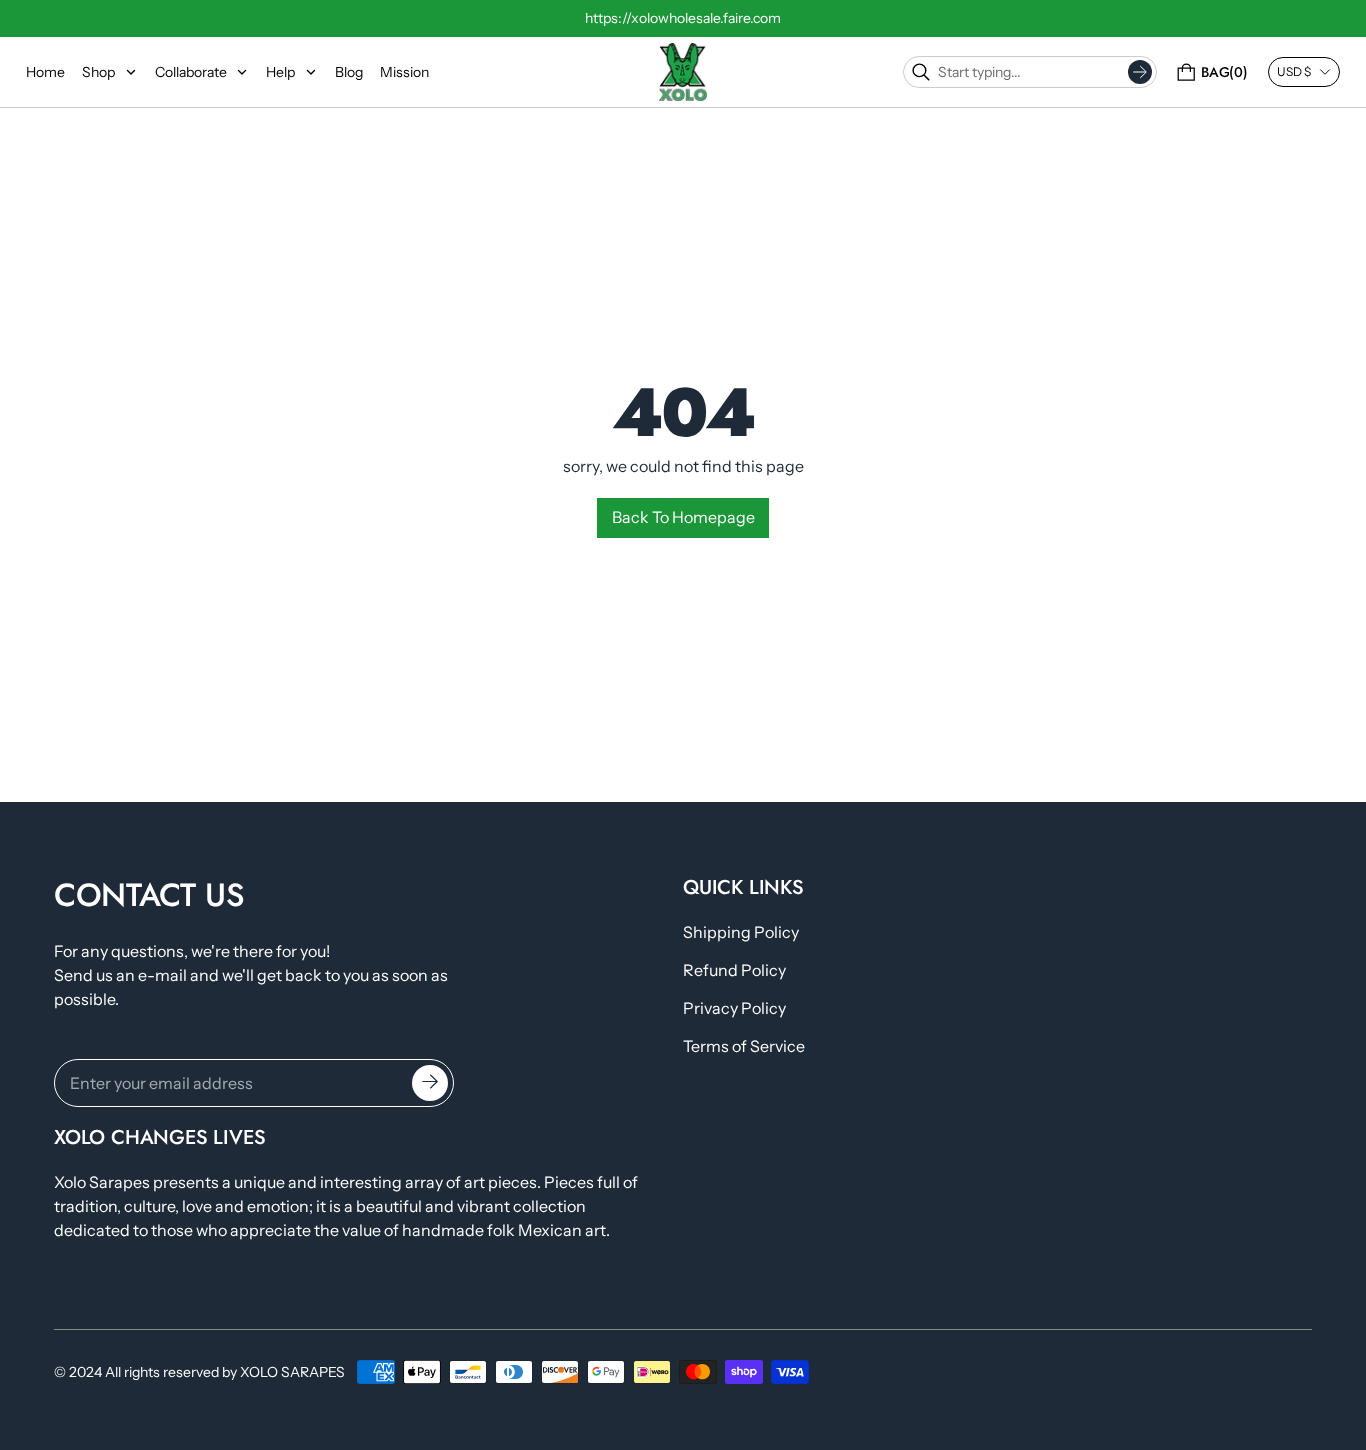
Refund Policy (734, 970)
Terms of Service (744, 1046)
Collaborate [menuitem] (191, 72)
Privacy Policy (734, 1008)
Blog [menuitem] (349, 72)
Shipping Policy (741, 932)
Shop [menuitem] (98, 72)
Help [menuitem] (280, 72)
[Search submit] (1140, 72)
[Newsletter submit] (430, 1082)
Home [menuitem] (45, 72)
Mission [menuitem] (404, 72)
